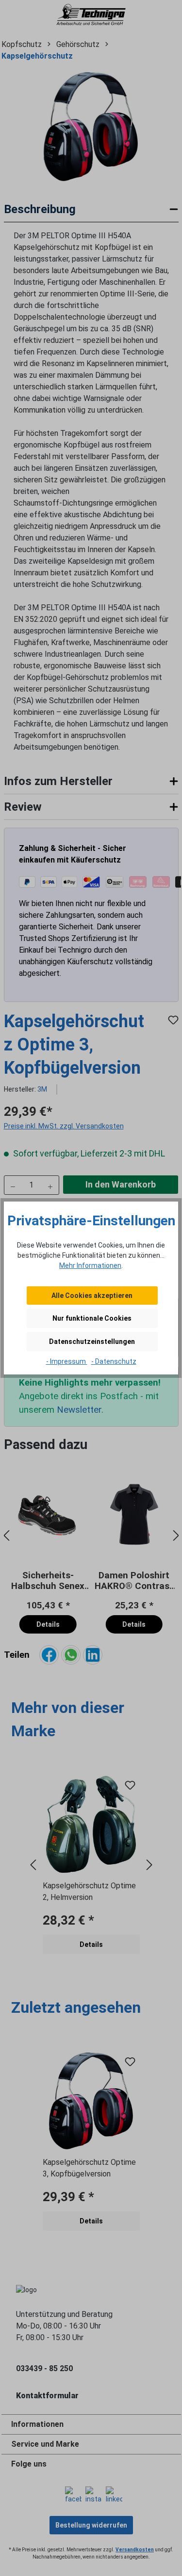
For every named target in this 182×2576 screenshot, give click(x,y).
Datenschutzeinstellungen (92, 1342)
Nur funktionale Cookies (92, 1318)
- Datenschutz (114, 1361)
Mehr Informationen (90, 1265)
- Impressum (67, 1361)
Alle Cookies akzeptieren (92, 1296)
